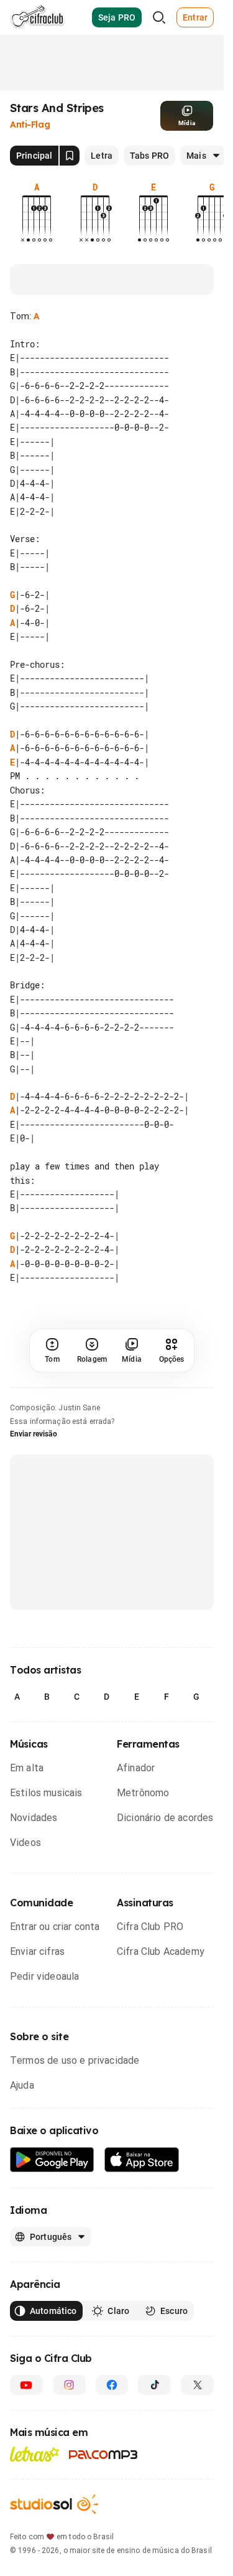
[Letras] (34, 2454)
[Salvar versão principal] (70, 156)
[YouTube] (26, 2385)
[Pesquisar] (159, 17)
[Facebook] (112, 2385)
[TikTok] (154, 2385)
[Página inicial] (38, 17)
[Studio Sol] (54, 2504)
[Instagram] (69, 2385)
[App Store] (142, 2160)
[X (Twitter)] (197, 2385)
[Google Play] (52, 2160)
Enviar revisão (34, 1434)
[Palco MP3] (103, 2455)
